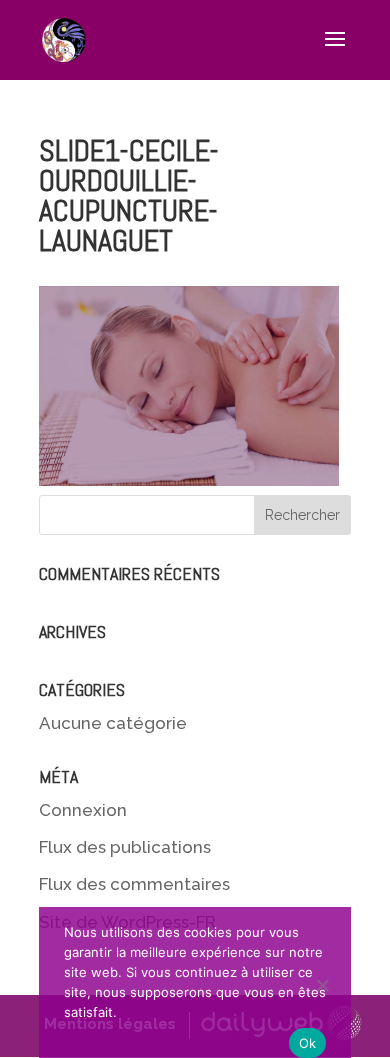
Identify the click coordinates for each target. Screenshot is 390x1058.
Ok (308, 1043)
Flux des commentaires (134, 884)
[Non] (326, 983)
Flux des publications (125, 847)
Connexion (83, 810)
